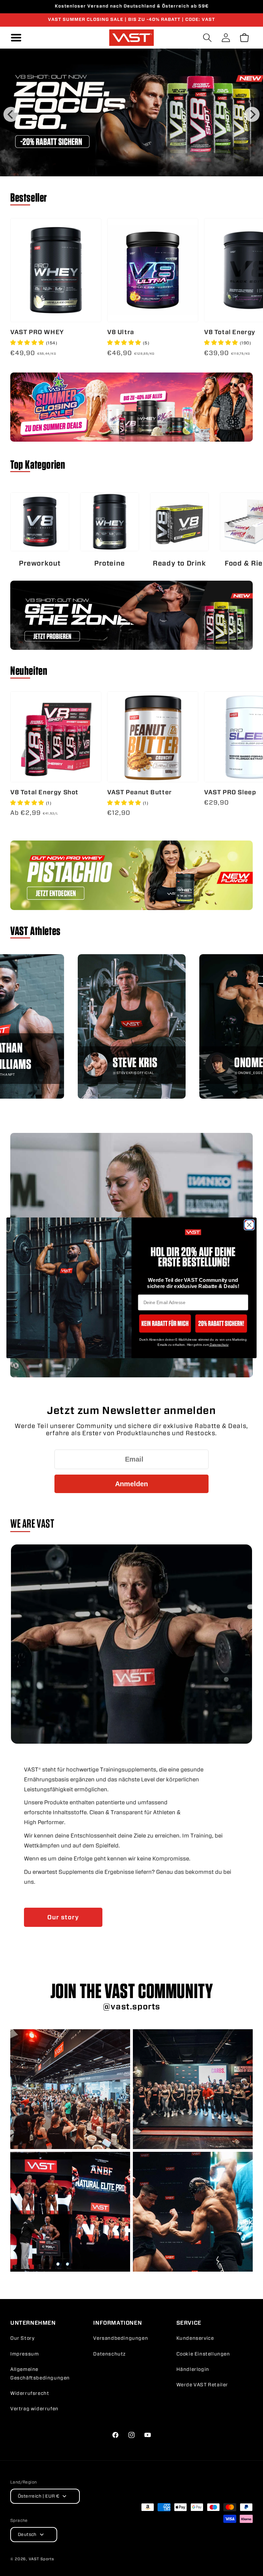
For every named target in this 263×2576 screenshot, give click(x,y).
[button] (165, 1323)
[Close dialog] (249, 1225)
